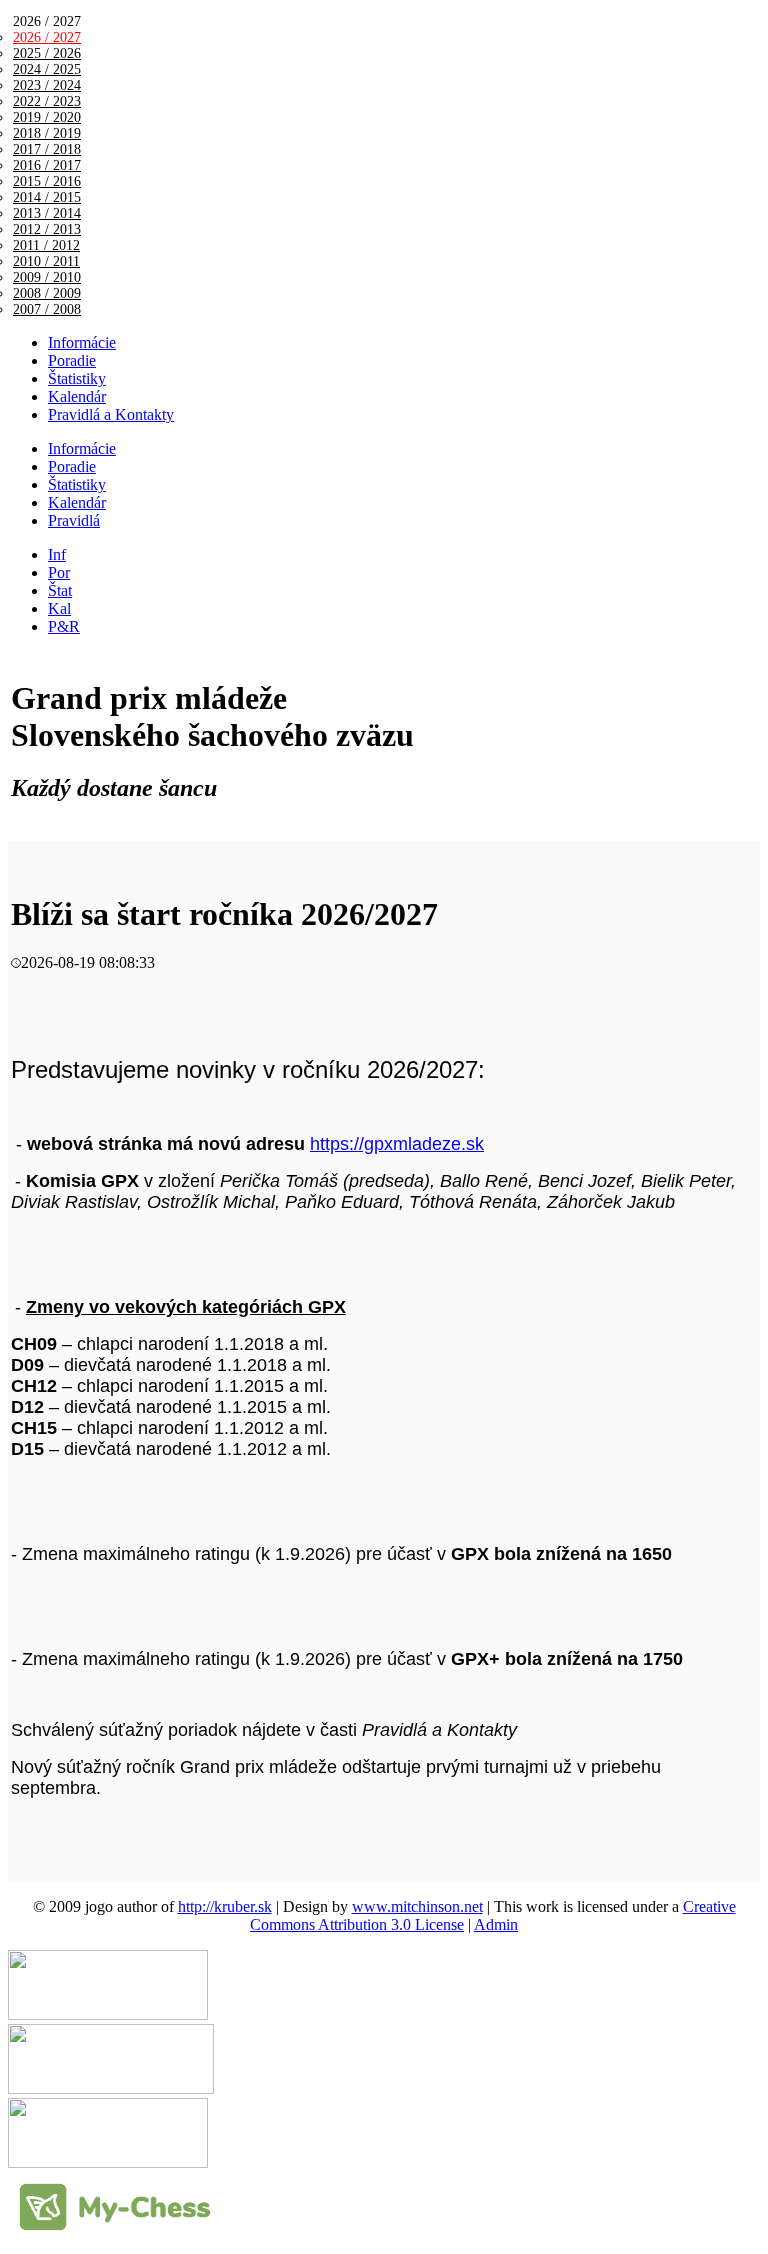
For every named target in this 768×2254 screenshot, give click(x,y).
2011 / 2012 (46, 245)
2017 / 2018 (47, 149)
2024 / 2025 (47, 69)
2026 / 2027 (47, 37)
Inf (57, 554)
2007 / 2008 (47, 309)
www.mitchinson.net (417, 1906)
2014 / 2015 (47, 197)
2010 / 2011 (46, 261)
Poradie (72, 360)
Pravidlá (74, 520)
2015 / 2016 (47, 181)
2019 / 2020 (47, 117)
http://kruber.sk (225, 1906)
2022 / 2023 (47, 101)
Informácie (82, 342)
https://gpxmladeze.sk (397, 1144)
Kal (59, 608)
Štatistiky (77, 378)
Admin (496, 1924)
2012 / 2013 (47, 229)
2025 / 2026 (47, 53)
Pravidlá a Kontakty (111, 414)
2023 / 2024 (47, 85)
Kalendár (77, 396)
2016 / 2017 (47, 165)
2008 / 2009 (47, 293)
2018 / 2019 (47, 133)
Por (59, 572)
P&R (64, 626)
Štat (60, 590)
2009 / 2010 (47, 277)
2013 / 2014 (47, 213)
